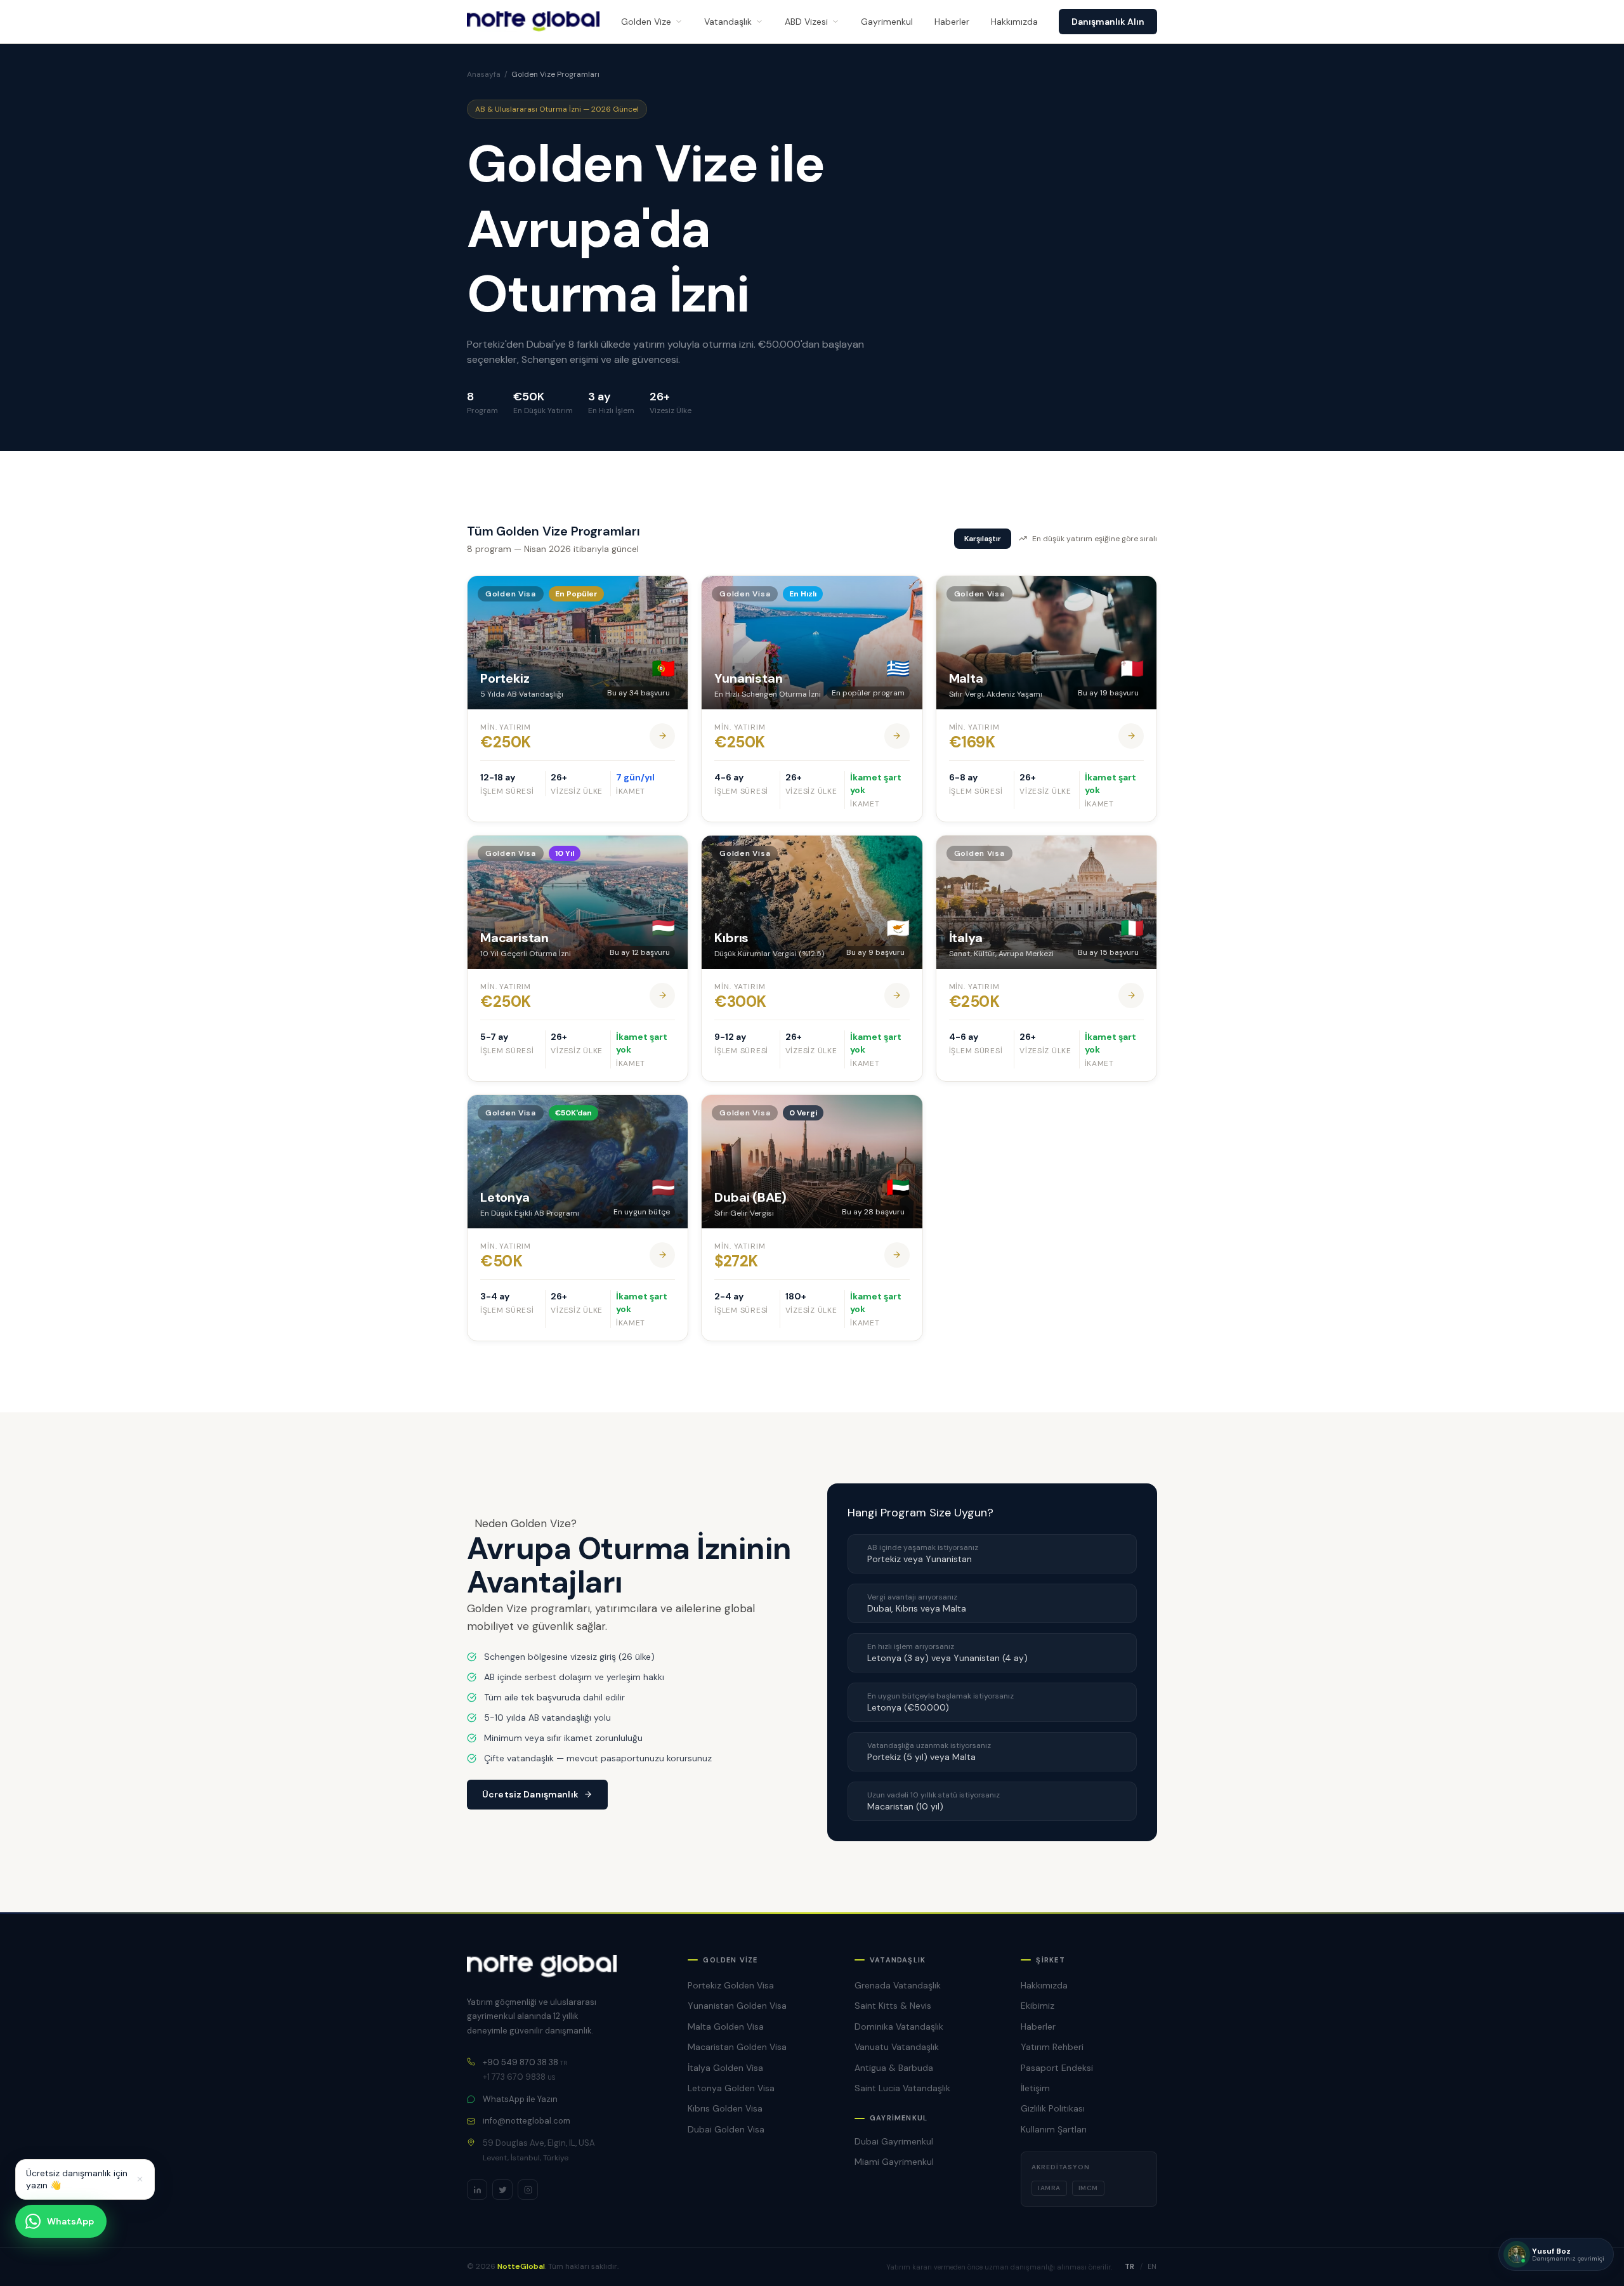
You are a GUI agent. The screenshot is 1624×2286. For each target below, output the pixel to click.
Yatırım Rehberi (1052, 2047)
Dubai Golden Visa (726, 2129)
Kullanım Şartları (1054, 2129)
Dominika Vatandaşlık (899, 2027)
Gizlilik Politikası (1053, 2108)
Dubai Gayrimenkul (894, 2141)
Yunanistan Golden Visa (737, 2006)
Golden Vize (646, 22)
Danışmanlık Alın (1108, 22)
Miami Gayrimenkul (894, 2162)
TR (1130, 2266)
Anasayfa (484, 74)
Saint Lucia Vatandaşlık (902, 2088)
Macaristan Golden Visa (737, 2047)
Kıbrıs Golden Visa (725, 2108)
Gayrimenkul (887, 22)
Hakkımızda (1014, 22)
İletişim (1035, 2088)
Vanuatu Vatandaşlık (897, 2047)
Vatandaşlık (728, 22)
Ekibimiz (1038, 2006)
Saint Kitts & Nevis (893, 2006)
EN (1152, 2266)
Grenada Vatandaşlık (898, 1985)
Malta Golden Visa (726, 2027)
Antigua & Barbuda (894, 2068)
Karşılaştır (983, 539)
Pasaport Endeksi (1057, 2068)
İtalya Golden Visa (725, 2068)
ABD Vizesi (806, 22)
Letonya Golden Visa (731, 2088)
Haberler (952, 22)
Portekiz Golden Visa (731, 1985)
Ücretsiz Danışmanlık (530, 1794)
